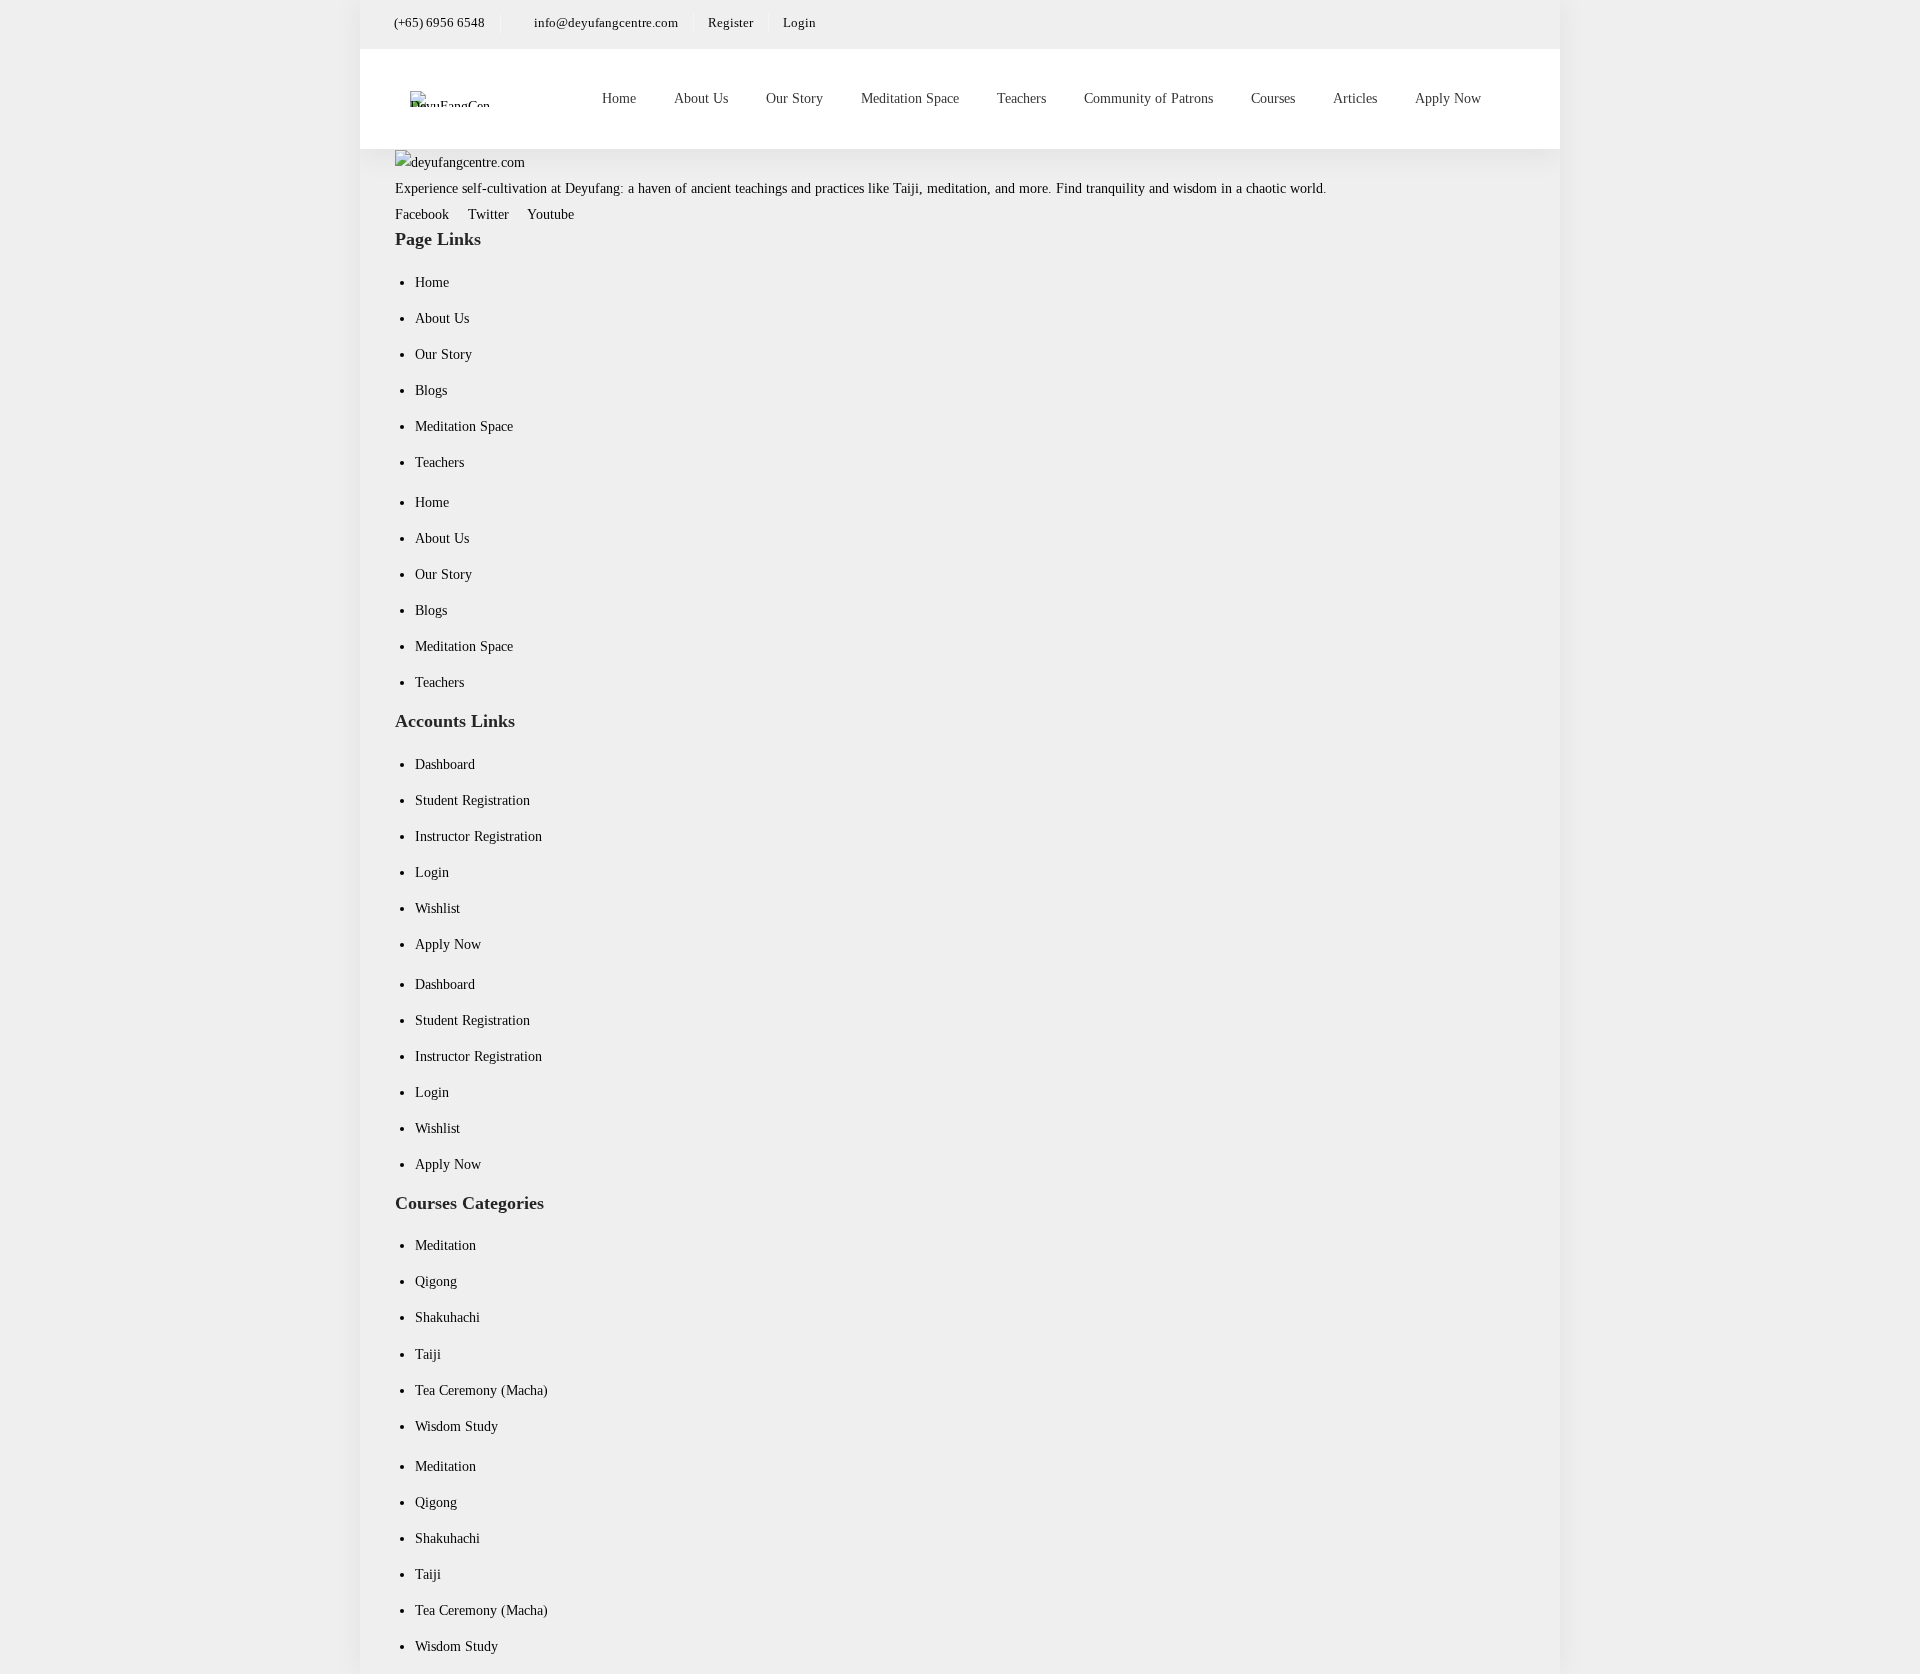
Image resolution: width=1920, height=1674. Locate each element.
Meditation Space (464, 426)
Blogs (431, 390)
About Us (442, 318)
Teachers (439, 462)
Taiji (428, 1354)
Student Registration (472, 800)
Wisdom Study (456, 1426)
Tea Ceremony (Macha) (481, 1390)
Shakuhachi (447, 1317)
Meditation (445, 1245)
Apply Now (448, 944)
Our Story (443, 354)
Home (432, 282)
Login (432, 872)
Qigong (436, 1281)
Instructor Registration (478, 836)
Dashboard (445, 764)
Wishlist (437, 908)
